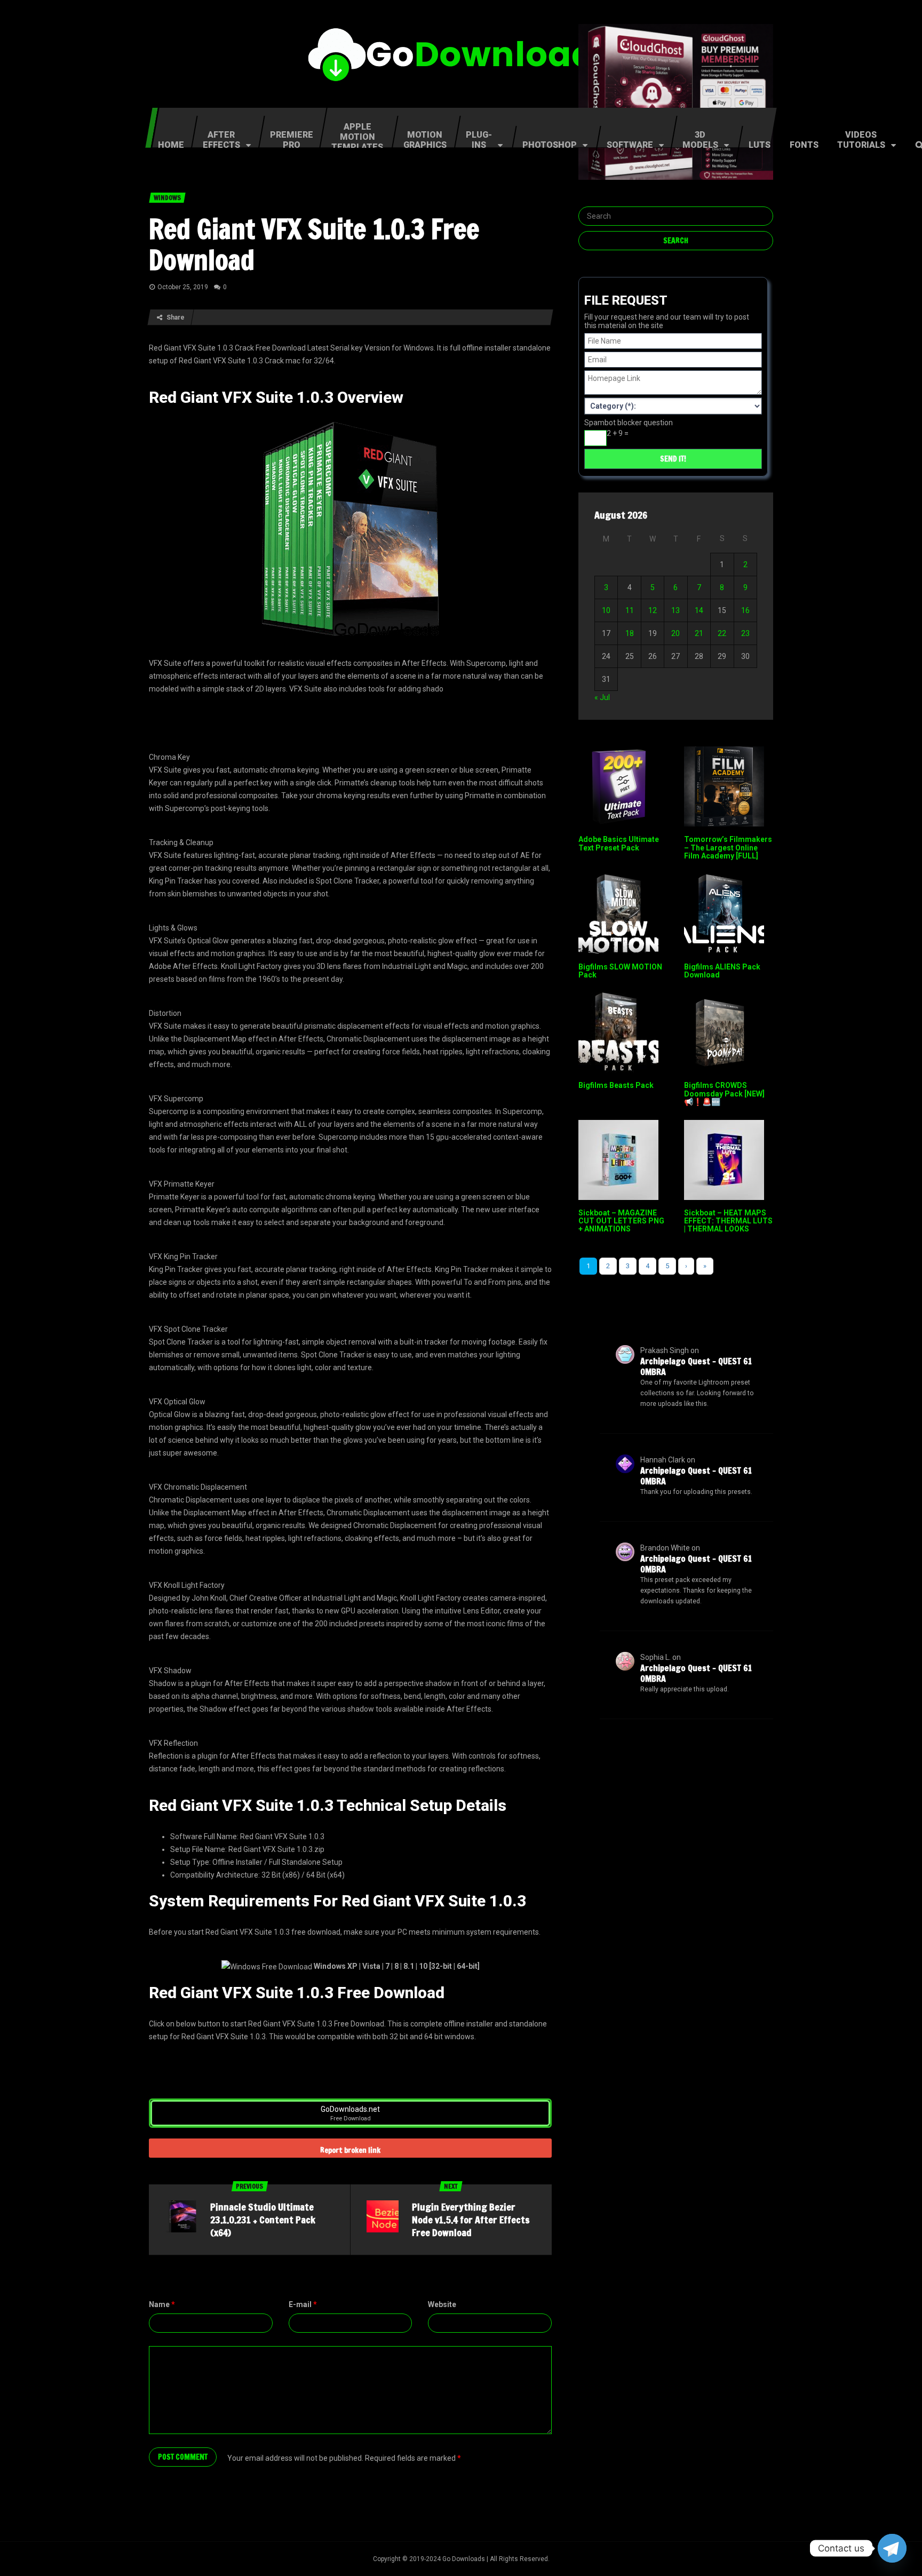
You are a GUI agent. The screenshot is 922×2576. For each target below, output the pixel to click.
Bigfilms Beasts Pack (616, 1085)
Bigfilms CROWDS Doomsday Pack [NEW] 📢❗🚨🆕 (724, 1094)
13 (675, 610)
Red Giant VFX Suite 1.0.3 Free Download (314, 244)
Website (442, 2304)
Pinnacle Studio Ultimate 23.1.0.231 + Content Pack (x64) (263, 2220)
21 (699, 633)
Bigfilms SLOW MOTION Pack (620, 971)
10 (606, 610)
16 (745, 610)
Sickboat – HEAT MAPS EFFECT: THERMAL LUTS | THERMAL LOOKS (728, 1221)
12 (653, 610)
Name (162, 2304)
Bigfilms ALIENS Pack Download (722, 971)
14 (699, 610)
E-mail (303, 2304)
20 (675, 633)
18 (630, 633)
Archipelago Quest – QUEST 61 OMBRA (696, 1366)
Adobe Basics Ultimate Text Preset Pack (619, 843)
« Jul (602, 697)
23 (745, 633)
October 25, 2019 (183, 287)
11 (630, 610)
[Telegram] (892, 2548)
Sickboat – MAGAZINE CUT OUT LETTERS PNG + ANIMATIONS (621, 1221)
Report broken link (350, 2150)
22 (722, 633)
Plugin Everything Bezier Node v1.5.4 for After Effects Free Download (471, 2220)
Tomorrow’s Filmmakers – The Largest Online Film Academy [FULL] (728, 848)
